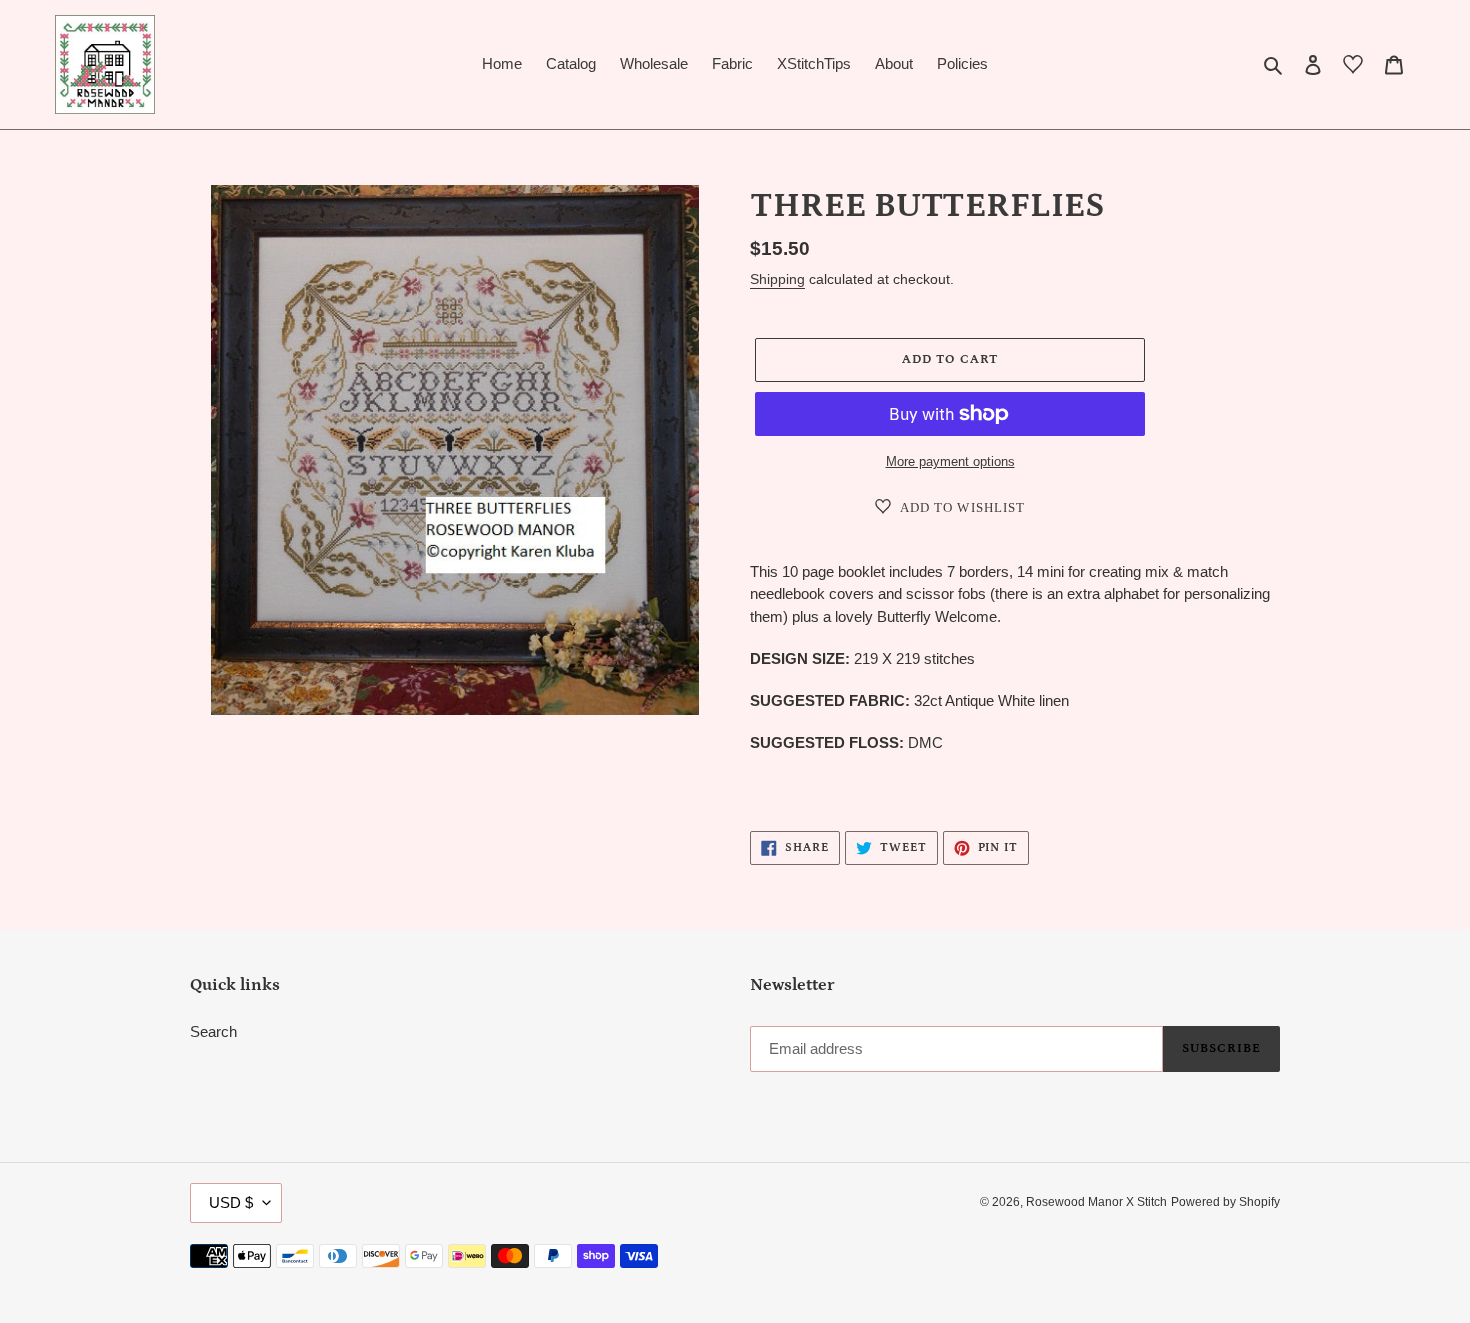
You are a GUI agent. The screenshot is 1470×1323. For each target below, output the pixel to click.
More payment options (950, 461)
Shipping (777, 279)
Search (213, 1031)
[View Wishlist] (1353, 68)
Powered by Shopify (1225, 1202)
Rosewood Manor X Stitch (1096, 1202)
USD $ (231, 1202)
